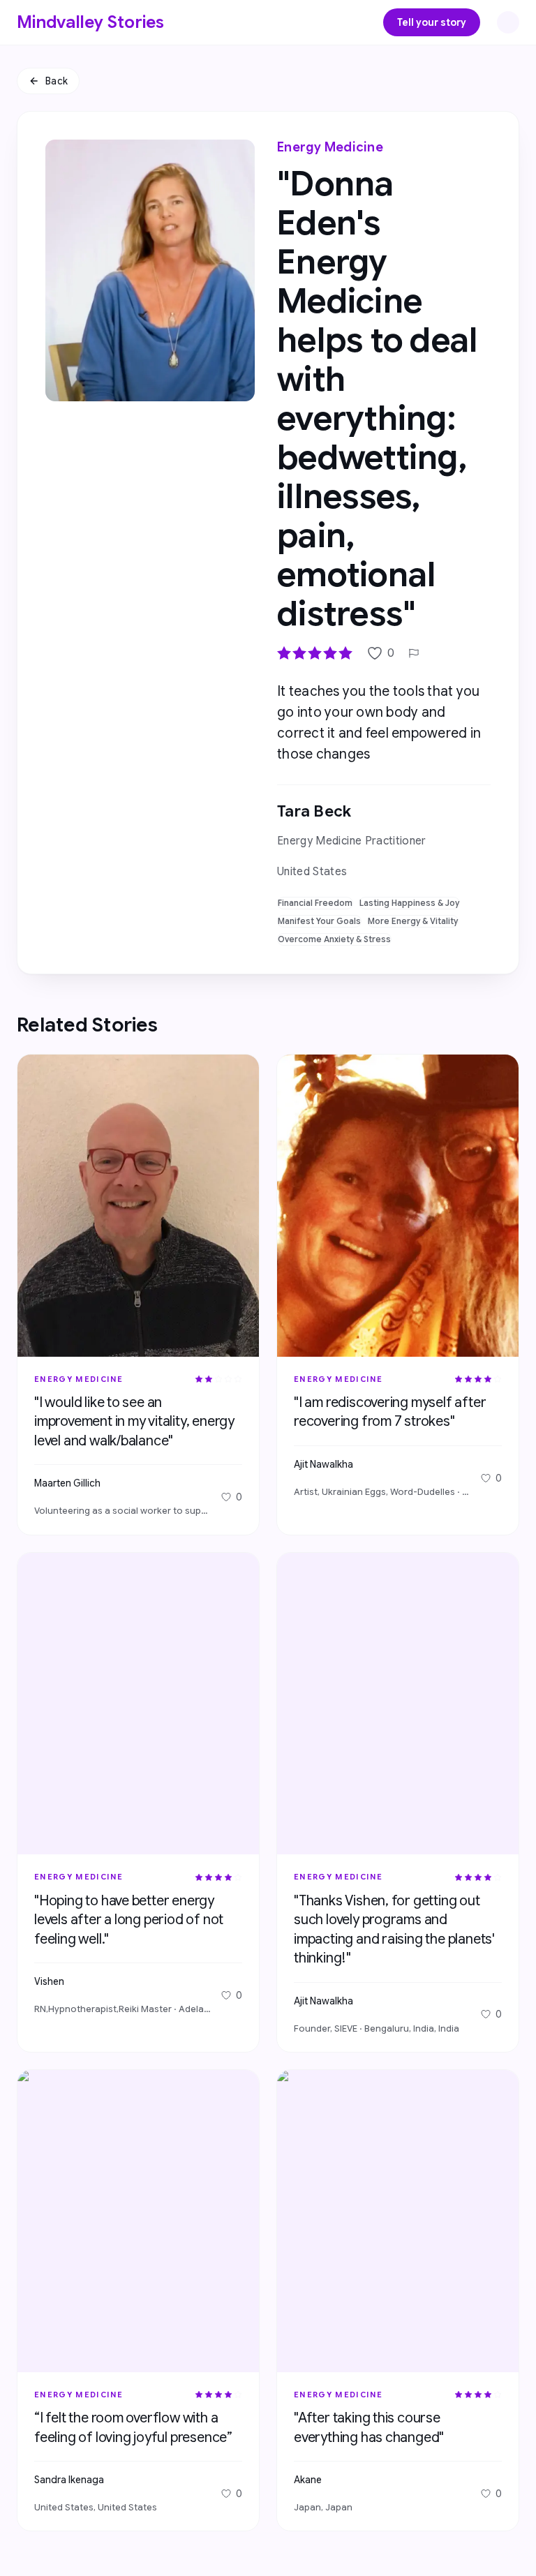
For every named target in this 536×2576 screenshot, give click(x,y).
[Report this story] (414, 653)
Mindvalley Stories (91, 22)
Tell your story (432, 22)
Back (57, 81)
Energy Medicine (330, 147)
